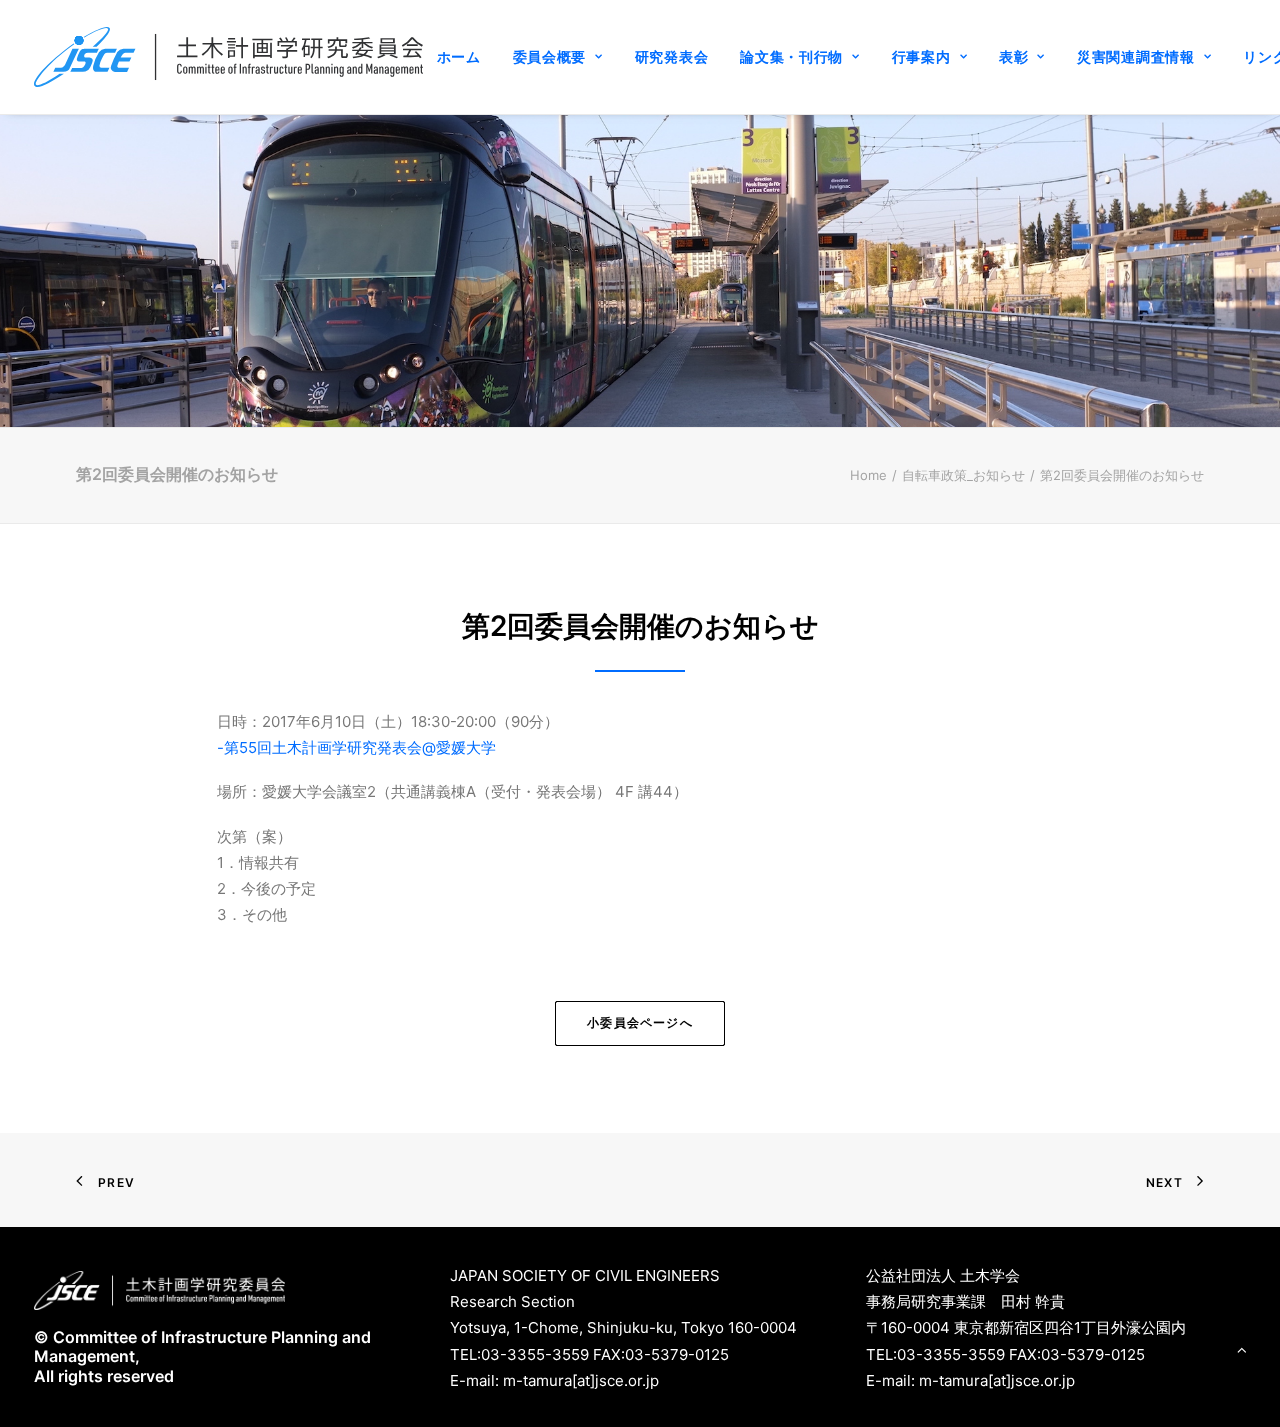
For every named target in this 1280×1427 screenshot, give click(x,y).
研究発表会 (672, 56)
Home (868, 475)
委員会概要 (550, 56)
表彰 (1013, 56)
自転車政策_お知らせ (963, 475)
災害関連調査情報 (1136, 56)
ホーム (459, 56)
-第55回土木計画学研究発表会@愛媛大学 (356, 747)
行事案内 (921, 56)
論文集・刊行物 (791, 56)
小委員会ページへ (640, 1022)
